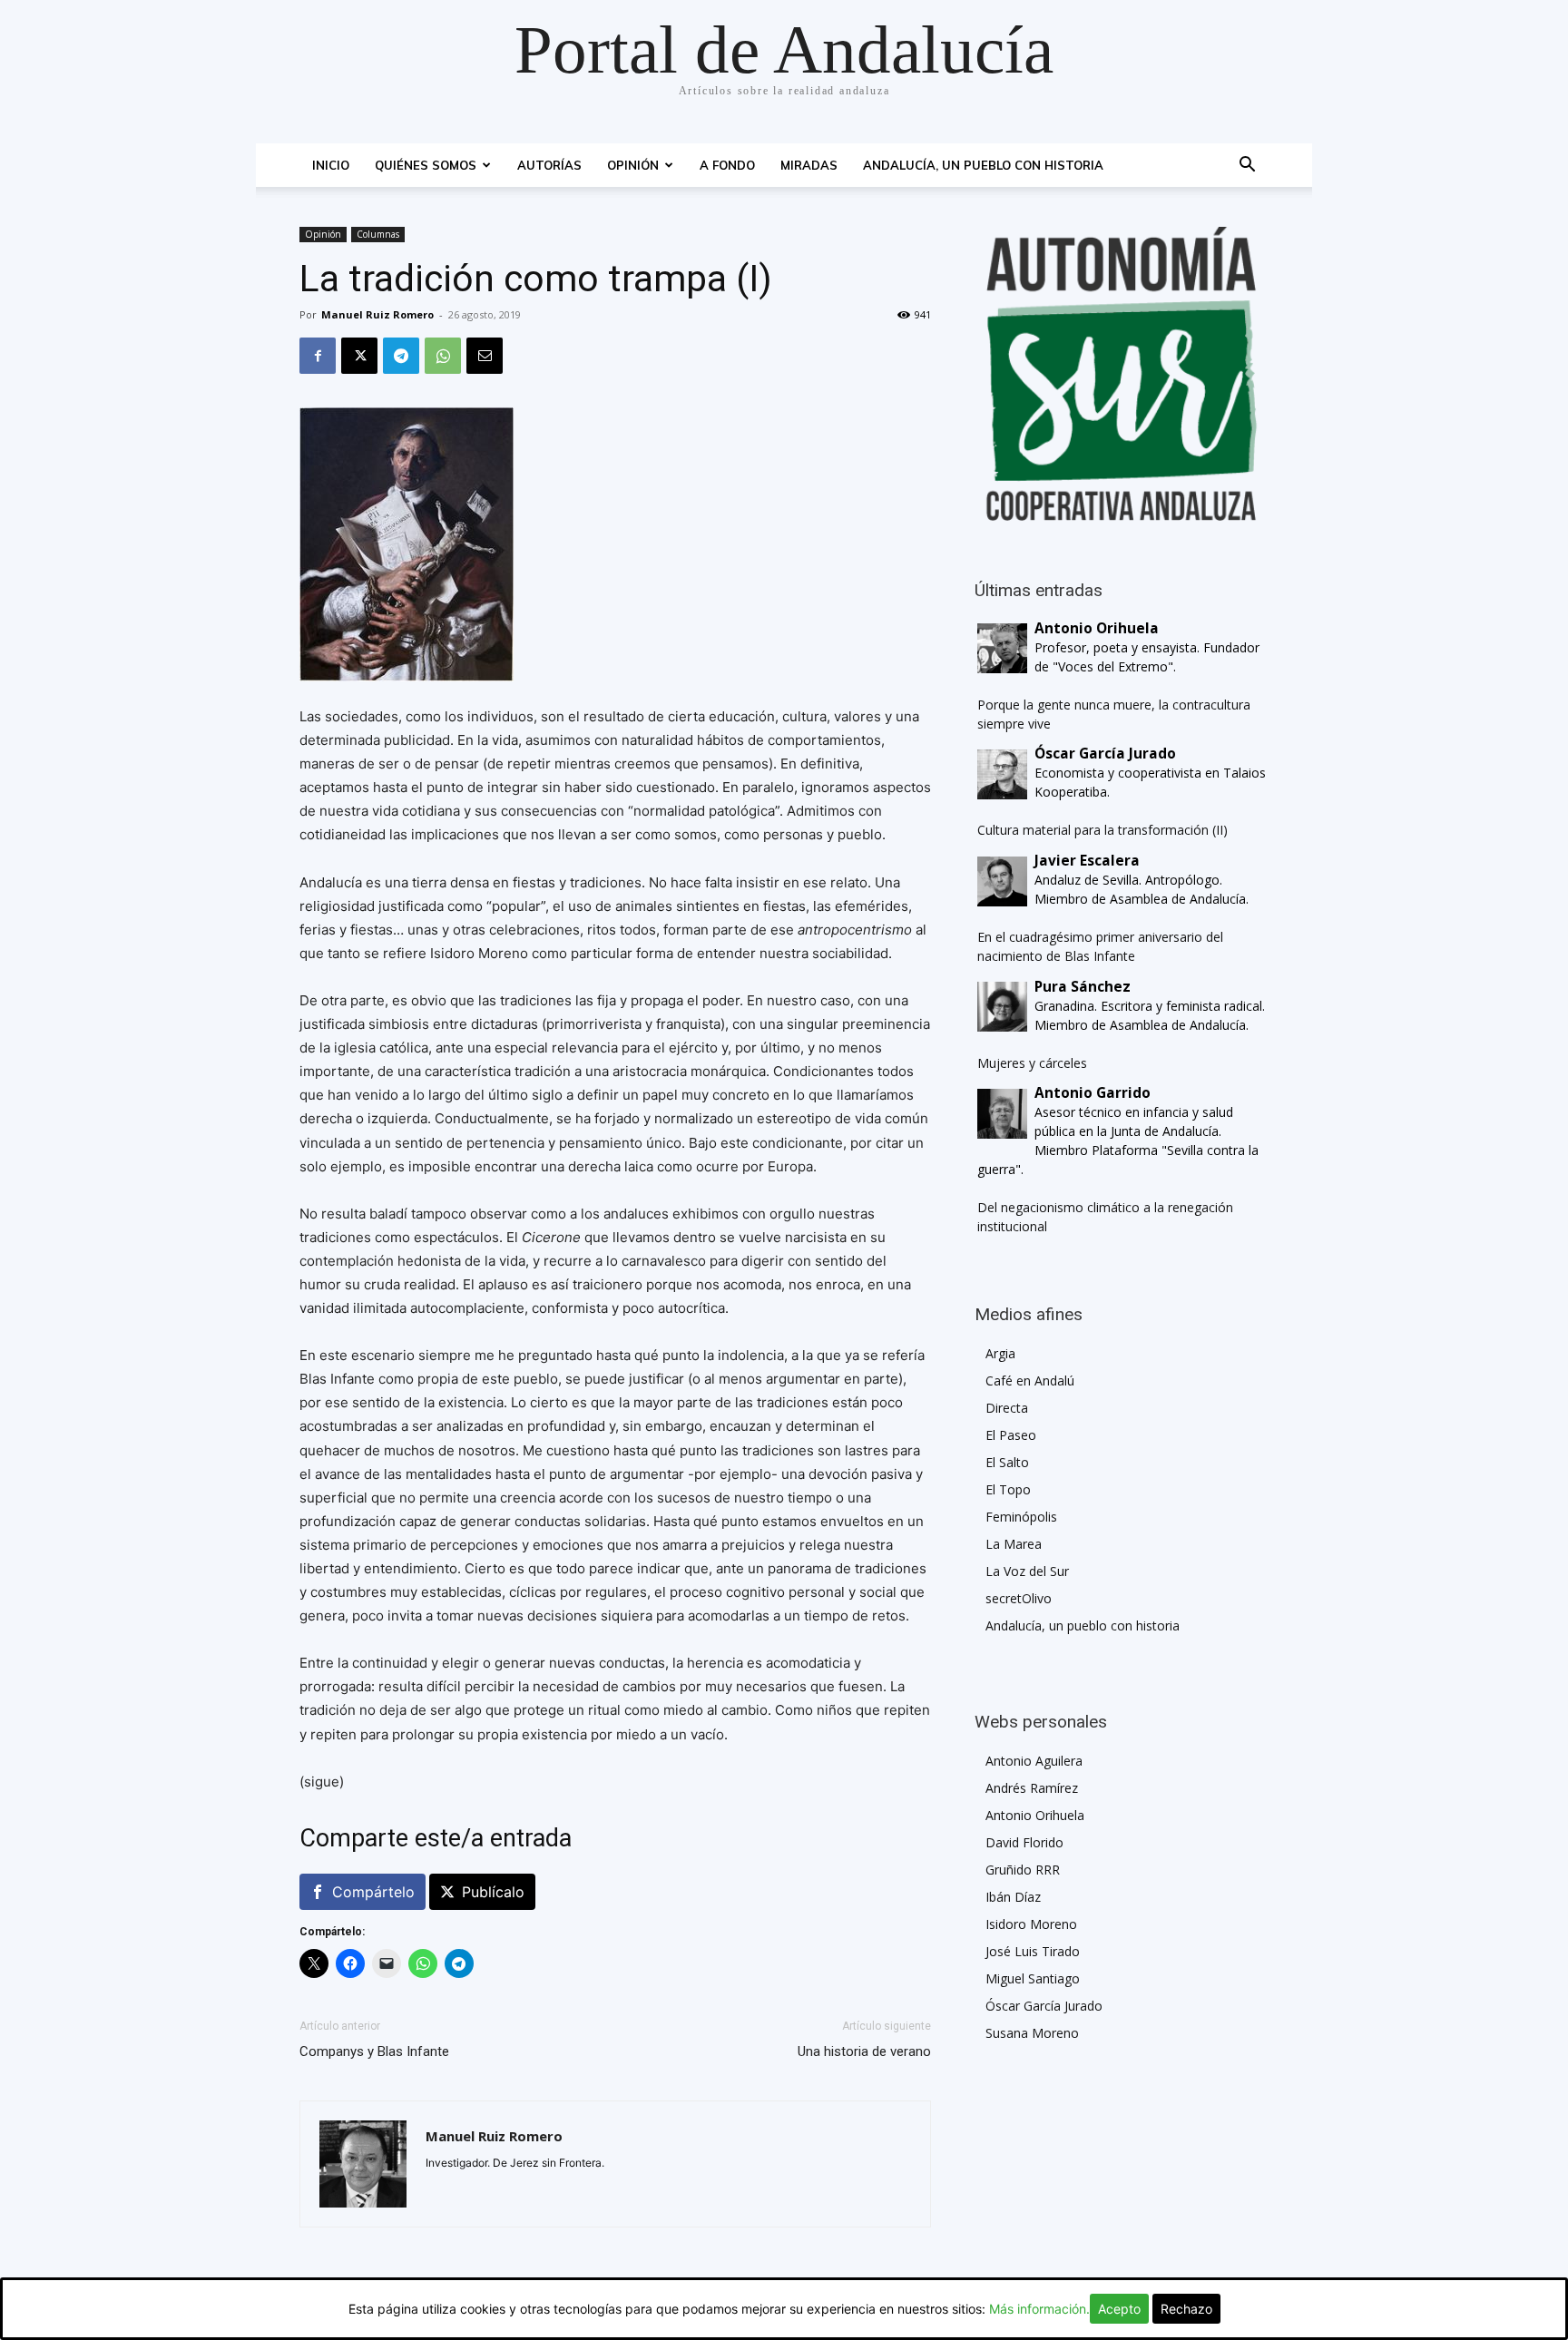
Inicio (331, 165)
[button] (1247, 166)
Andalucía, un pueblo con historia (983, 165)
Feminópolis (1021, 1517)
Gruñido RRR (1023, 1870)
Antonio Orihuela (1035, 1815)
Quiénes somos (426, 165)
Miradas (809, 165)
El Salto (1007, 1462)
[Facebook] (318, 356)
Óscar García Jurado (1044, 2006)
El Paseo (1011, 1435)
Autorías (549, 165)
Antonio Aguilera (1034, 1761)
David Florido (1024, 1842)
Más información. (1039, 2309)
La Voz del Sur (1027, 1571)
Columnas (378, 234)
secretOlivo (1019, 1598)
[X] (359, 356)
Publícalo (493, 1892)
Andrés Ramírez (1032, 1788)
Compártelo (373, 1892)
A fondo (727, 165)
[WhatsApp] (443, 356)
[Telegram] (401, 356)
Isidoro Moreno (1031, 1924)
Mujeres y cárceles (1032, 1063)
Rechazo (1186, 2309)
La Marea (1014, 1544)
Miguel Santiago (1033, 1978)
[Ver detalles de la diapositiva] (1122, 374)
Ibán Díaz (1013, 1897)
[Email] (485, 356)
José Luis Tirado (1033, 1951)
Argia (1000, 1353)
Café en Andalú (1030, 1381)
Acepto (1119, 2309)
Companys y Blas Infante (374, 2051)
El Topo (1008, 1489)
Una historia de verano (864, 2051)
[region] (1122, 374)
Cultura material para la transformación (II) (1102, 830)
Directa (1007, 1408)
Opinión (633, 165)
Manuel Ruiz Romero (377, 314)
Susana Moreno (1032, 2033)
